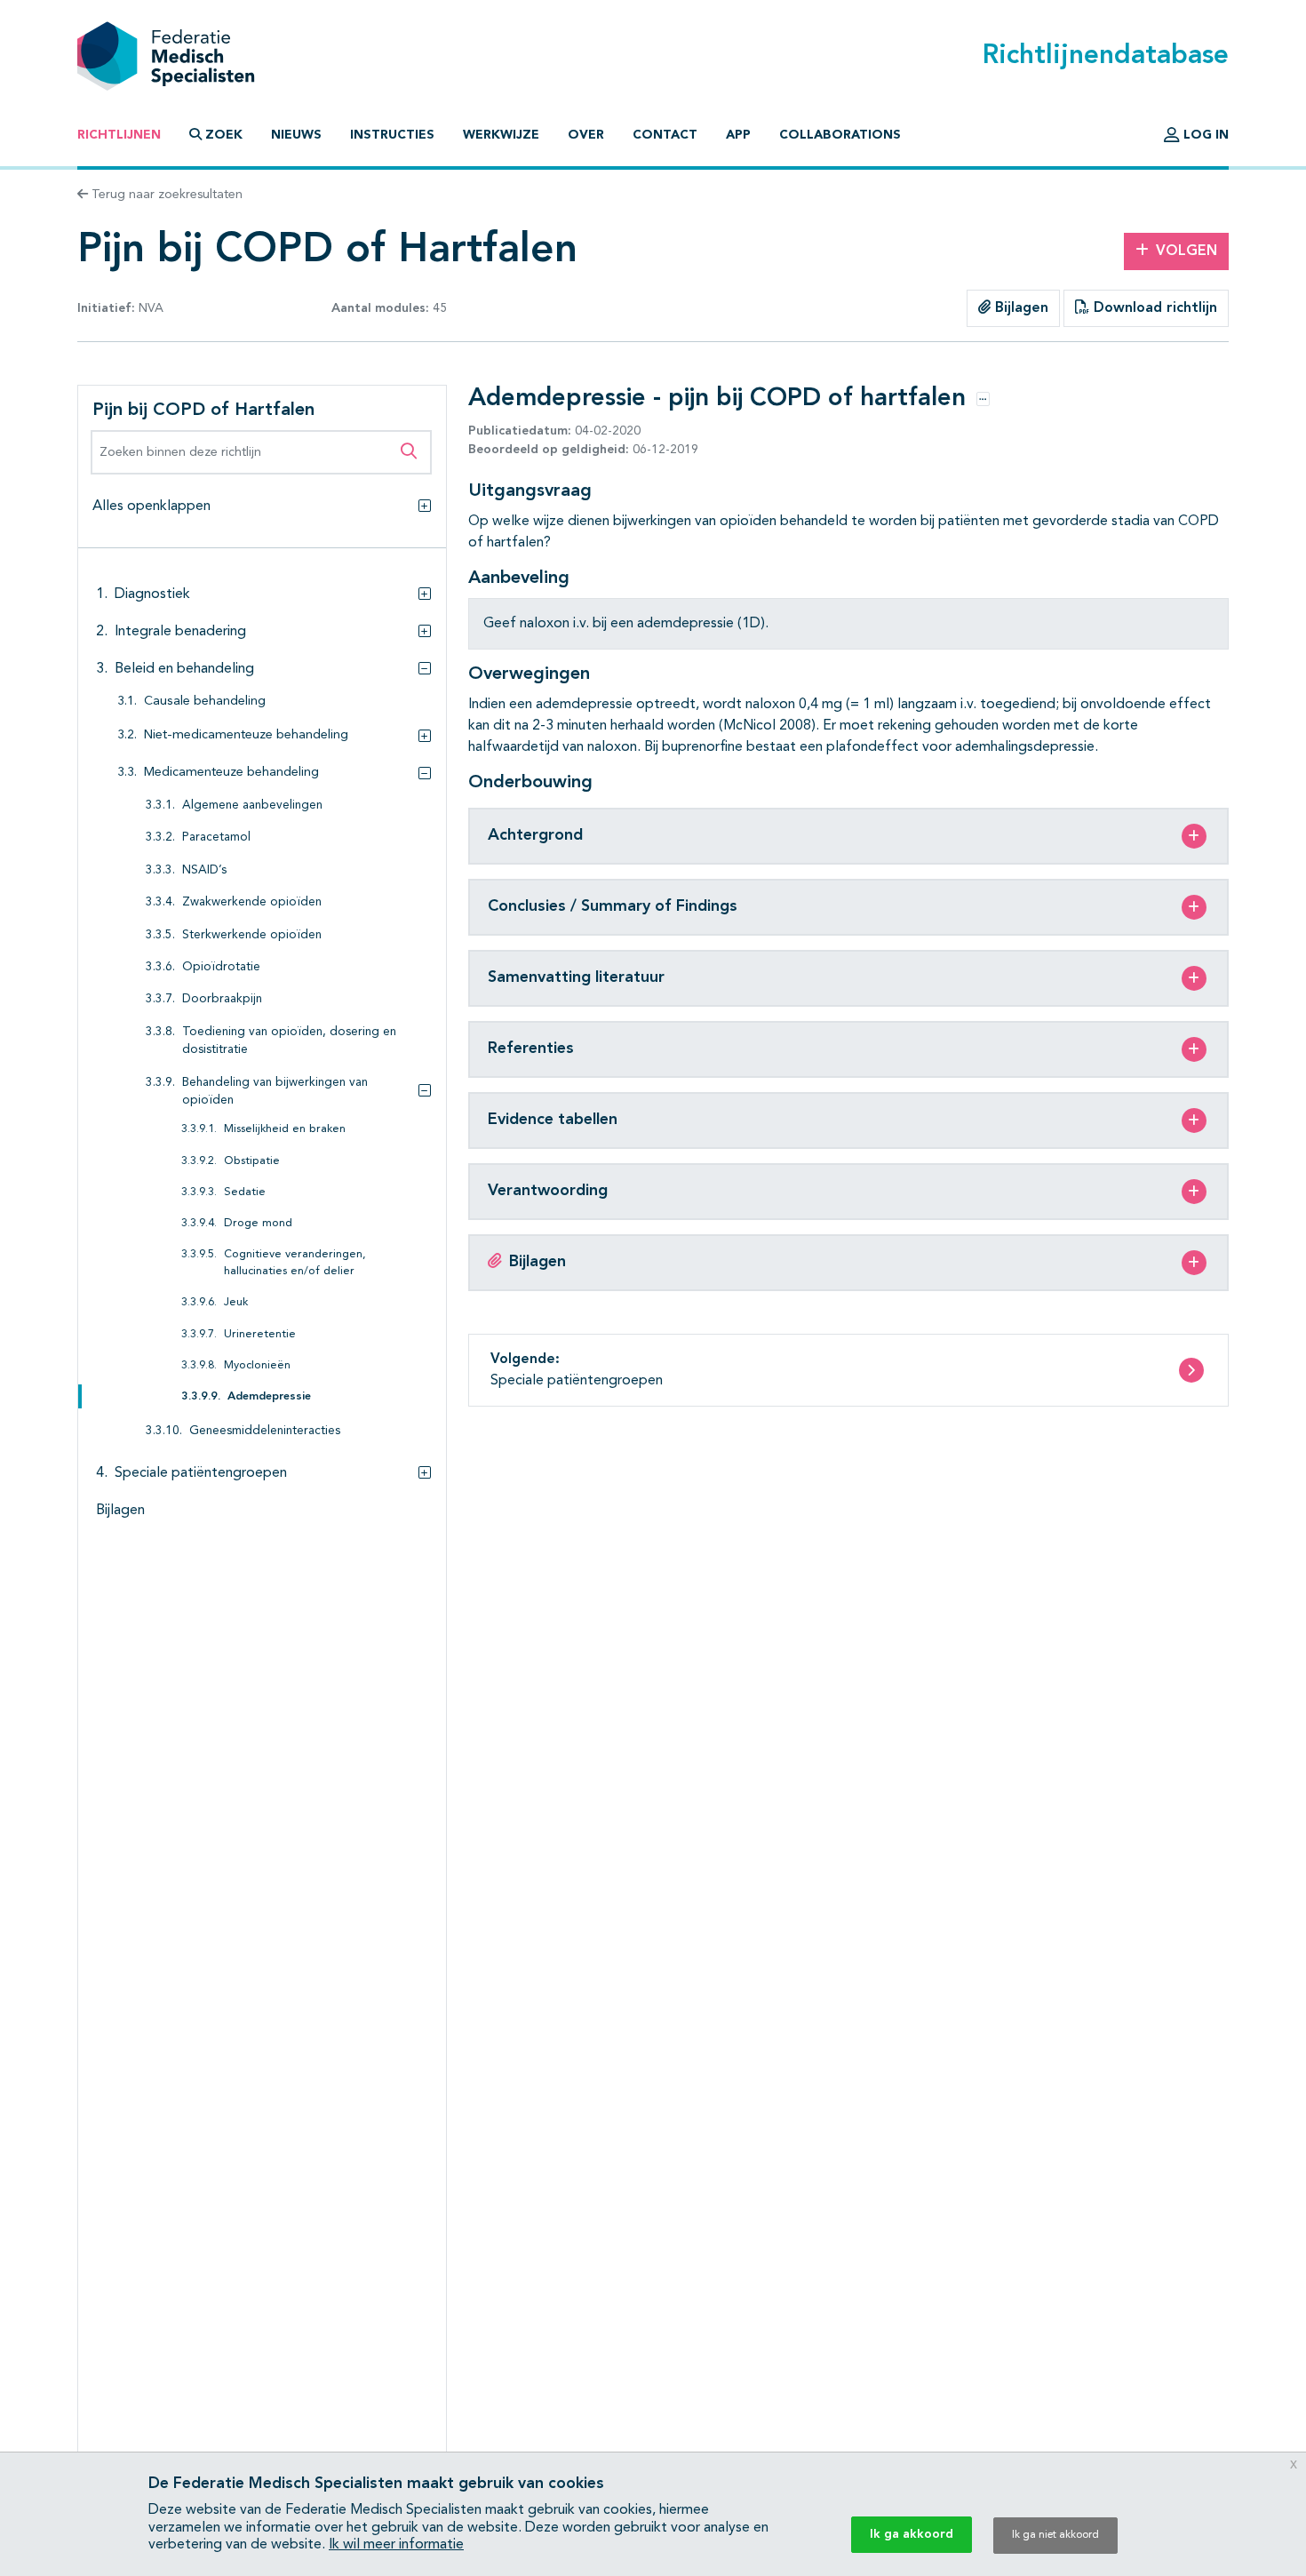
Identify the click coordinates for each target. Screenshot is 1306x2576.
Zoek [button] (224, 135)
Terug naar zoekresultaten (165, 195)
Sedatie (245, 1192)
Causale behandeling (205, 702)
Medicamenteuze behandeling (231, 773)
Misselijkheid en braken (285, 1129)
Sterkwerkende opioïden (252, 935)
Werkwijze (501, 135)
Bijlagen (1019, 308)
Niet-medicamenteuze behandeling (246, 735)
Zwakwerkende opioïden (252, 902)
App (738, 135)
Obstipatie (252, 1161)
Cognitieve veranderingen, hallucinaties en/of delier (295, 1263)
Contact (665, 135)
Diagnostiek (152, 594)
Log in (1204, 135)
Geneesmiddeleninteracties (265, 1431)
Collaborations (840, 135)
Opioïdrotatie (221, 967)
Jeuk (236, 1302)
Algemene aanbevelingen (252, 805)
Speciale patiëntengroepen (201, 1473)
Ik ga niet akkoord (1055, 2535)
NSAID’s (204, 870)
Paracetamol (216, 837)
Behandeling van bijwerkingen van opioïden (275, 1092)
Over (586, 135)
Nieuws (296, 135)
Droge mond (258, 1223)
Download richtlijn (1153, 308)
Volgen (1187, 251)
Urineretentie (260, 1334)
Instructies (392, 135)
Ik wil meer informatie (396, 2545)
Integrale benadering (180, 632)
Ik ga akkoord (912, 2534)
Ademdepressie (269, 1396)
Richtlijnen (119, 135)
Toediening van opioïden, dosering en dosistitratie (289, 1041)
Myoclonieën (257, 1365)
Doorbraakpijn (222, 999)
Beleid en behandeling (184, 669)
